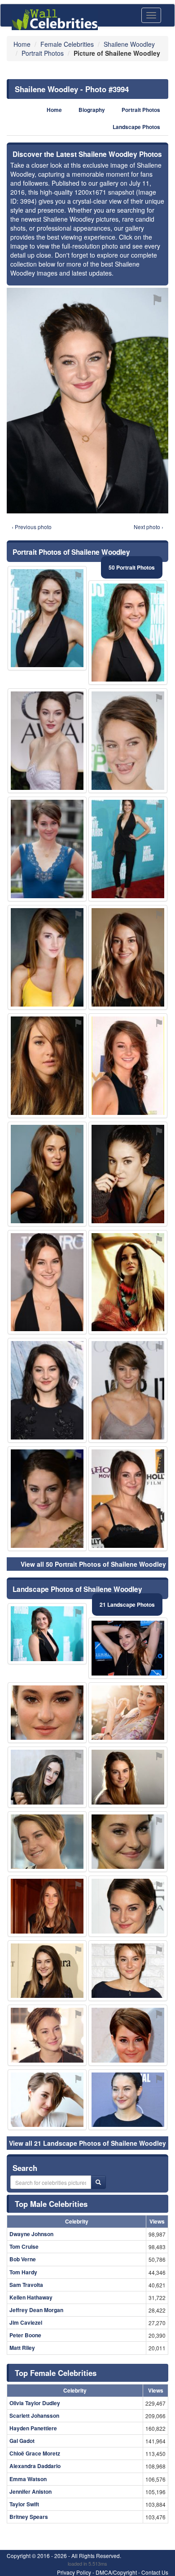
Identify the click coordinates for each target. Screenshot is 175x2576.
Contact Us (155, 2572)
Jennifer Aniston (31, 2491)
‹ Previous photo (32, 527)
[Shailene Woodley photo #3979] (128, 1066)
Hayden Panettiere (33, 2428)
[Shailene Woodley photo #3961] (47, 1906)
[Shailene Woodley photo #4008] (47, 1713)
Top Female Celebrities (56, 2373)
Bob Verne (23, 2259)
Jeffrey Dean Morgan (36, 2310)
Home (54, 110)
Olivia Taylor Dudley (35, 2403)
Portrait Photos (141, 110)
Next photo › (149, 527)
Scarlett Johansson (34, 2416)
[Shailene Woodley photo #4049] (47, 741)
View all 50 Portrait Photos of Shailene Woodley (93, 1564)
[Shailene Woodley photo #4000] (128, 957)
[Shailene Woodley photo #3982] (47, 1634)
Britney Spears (29, 2517)
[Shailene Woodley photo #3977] (47, 1390)
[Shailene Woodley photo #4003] (128, 849)
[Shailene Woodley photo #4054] (128, 1282)
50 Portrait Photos (132, 567)
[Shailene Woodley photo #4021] (128, 1174)
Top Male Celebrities (51, 2204)
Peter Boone (25, 2335)
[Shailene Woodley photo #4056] (128, 1499)
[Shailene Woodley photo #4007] (47, 1842)
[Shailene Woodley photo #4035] (128, 1648)
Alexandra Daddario (35, 2466)
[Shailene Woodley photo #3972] (47, 618)
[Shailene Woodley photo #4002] (128, 1842)
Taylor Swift (24, 2504)
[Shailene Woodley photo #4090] (47, 2100)
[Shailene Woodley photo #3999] (128, 1906)
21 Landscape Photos (127, 1604)
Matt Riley (22, 2348)
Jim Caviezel (26, 2322)
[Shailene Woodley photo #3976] (47, 1282)
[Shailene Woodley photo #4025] (47, 957)
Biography (92, 110)
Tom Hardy (23, 2272)
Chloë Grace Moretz (35, 2453)
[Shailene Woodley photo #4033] (128, 1390)
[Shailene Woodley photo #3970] (128, 1971)
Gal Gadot (22, 2441)
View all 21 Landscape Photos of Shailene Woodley (87, 2143)
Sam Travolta (26, 2285)
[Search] (98, 2182)
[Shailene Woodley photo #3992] (47, 2035)
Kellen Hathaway (31, 2297)
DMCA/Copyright (116, 2572)
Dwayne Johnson (31, 2234)
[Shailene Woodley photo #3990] (47, 1174)
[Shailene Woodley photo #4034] (128, 1713)
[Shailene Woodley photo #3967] (128, 741)
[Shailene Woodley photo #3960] (47, 1499)
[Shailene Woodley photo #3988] (47, 849)
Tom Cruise (24, 2246)
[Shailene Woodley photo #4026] (47, 1777)
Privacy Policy (74, 2572)
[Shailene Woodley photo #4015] (128, 1777)
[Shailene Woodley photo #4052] (47, 1971)
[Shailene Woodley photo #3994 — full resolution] (87, 400)
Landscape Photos (136, 127)
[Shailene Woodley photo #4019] (128, 2035)
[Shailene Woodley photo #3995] (128, 2100)
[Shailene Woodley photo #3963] (128, 633)
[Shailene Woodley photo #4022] (47, 1066)
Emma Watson (28, 2479)
